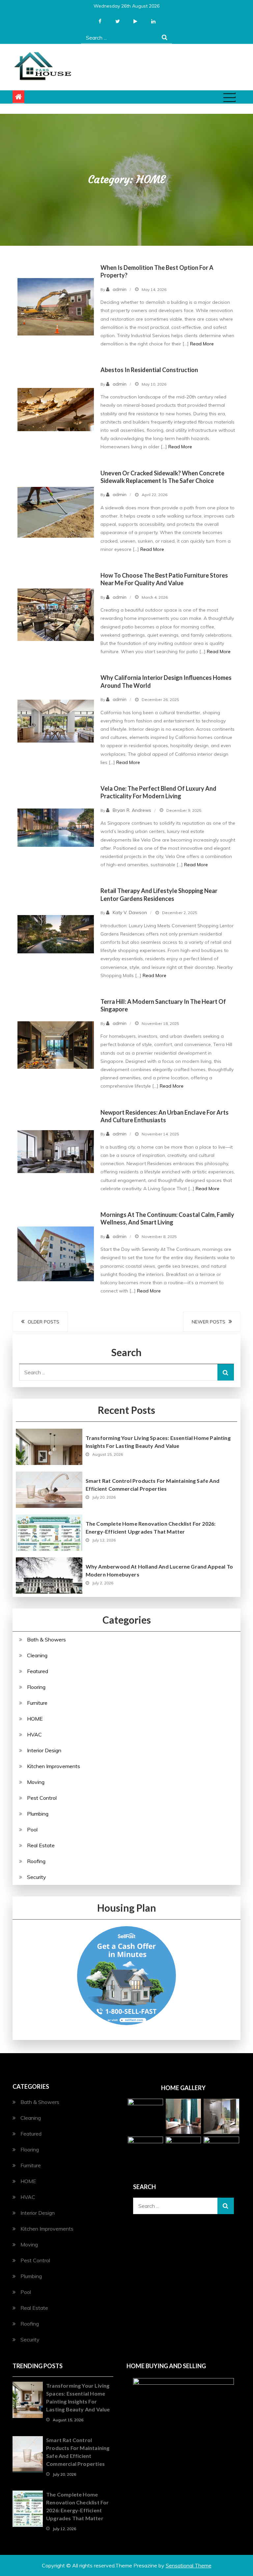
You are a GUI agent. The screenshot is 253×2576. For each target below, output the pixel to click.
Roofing (36, 1861)
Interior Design (44, 1750)
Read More (202, 344)
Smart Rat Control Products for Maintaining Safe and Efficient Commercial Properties (153, 1485)
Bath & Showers (46, 1639)
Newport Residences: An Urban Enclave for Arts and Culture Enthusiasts (165, 1116)
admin (120, 289)
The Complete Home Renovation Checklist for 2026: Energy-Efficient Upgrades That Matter (151, 1527)
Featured (38, 1671)
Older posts (43, 1322)
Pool (32, 1829)
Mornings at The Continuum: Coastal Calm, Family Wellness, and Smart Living (167, 1218)
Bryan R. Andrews (132, 810)
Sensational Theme (189, 2565)
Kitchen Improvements (54, 1766)
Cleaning (37, 1655)
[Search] (165, 37)
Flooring (36, 1687)
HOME (35, 1719)
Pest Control (42, 1798)
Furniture (37, 1703)
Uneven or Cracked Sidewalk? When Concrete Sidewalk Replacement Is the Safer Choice (162, 477)
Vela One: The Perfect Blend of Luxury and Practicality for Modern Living (158, 792)
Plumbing (38, 1814)
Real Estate (41, 1845)
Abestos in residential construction (149, 370)
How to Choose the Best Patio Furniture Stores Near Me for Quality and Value (164, 579)
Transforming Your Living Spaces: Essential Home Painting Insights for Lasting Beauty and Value (158, 1442)
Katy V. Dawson (130, 912)
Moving (36, 1782)
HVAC (34, 1734)
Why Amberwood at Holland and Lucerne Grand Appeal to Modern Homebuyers (159, 1570)
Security (37, 1877)
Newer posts (209, 1322)
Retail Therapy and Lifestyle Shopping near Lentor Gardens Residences (159, 894)
